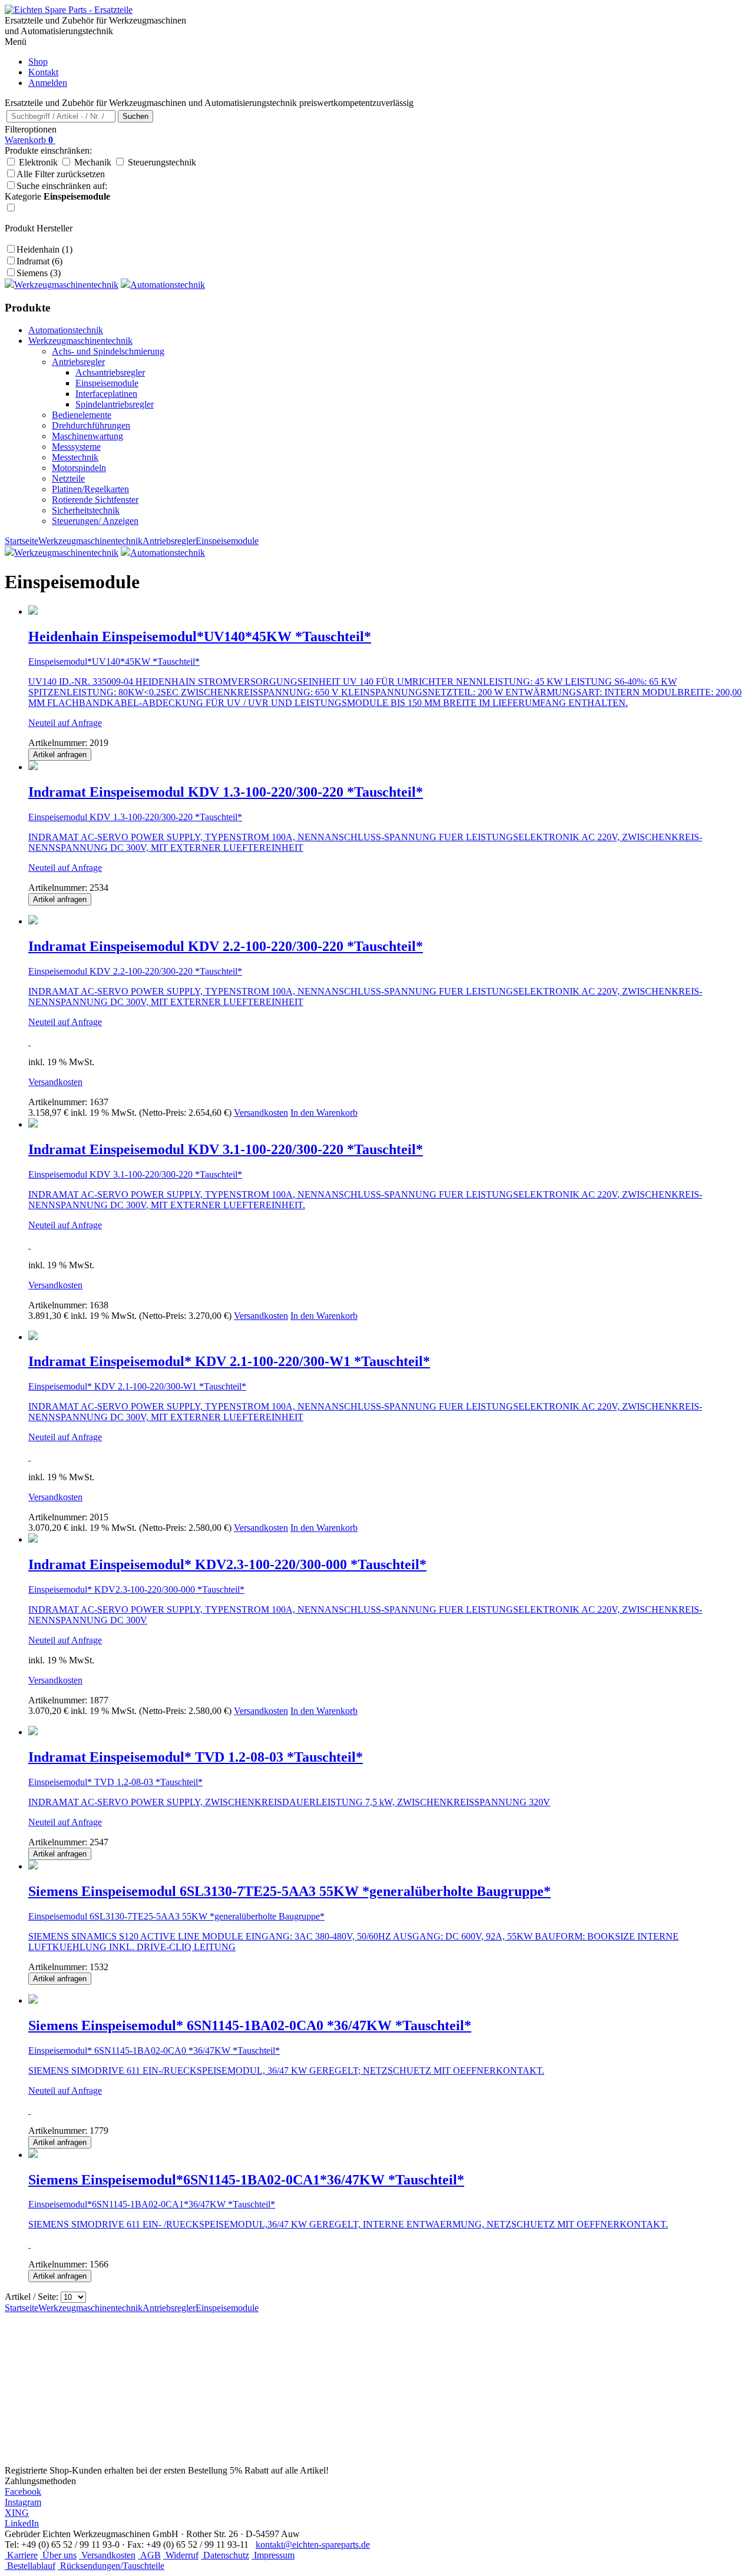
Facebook (23, 2492)
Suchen (135, 116)
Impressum (273, 2555)
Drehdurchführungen (91, 425)
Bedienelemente (82, 415)
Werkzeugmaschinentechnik (80, 341)
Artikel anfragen (60, 755)
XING (17, 2513)
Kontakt (43, 72)
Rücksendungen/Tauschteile (111, 2566)
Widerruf (181, 2555)
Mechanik (93, 162)
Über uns (58, 2555)
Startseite (22, 541)
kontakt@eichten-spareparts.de (313, 2544)
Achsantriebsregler (110, 372)
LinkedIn (22, 2523)
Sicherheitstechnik (86, 510)
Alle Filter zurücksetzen (61, 174)
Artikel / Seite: (32, 2297)
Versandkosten (55, 1082)
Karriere (21, 2555)
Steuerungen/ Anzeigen (95, 521)
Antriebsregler (78, 362)
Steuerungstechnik (162, 162)
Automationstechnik (66, 330)
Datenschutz (225, 2555)
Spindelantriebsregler (115, 404)
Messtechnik (75, 457)
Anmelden (48, 83)
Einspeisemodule (107, 383)
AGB (149, 2555)
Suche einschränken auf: (57, 191)
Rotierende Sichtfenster (95, 500)
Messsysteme (76, 447)
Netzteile (68, 478)
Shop (38, 62)
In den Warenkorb (324, 1113)
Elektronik (38, 162)
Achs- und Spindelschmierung (108, 351)
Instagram (23, 2502)
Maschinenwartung (87, 436)
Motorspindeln (79, 468)
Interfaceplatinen (106, 394)
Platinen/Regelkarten (90, 489)
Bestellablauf (30, 2566)
